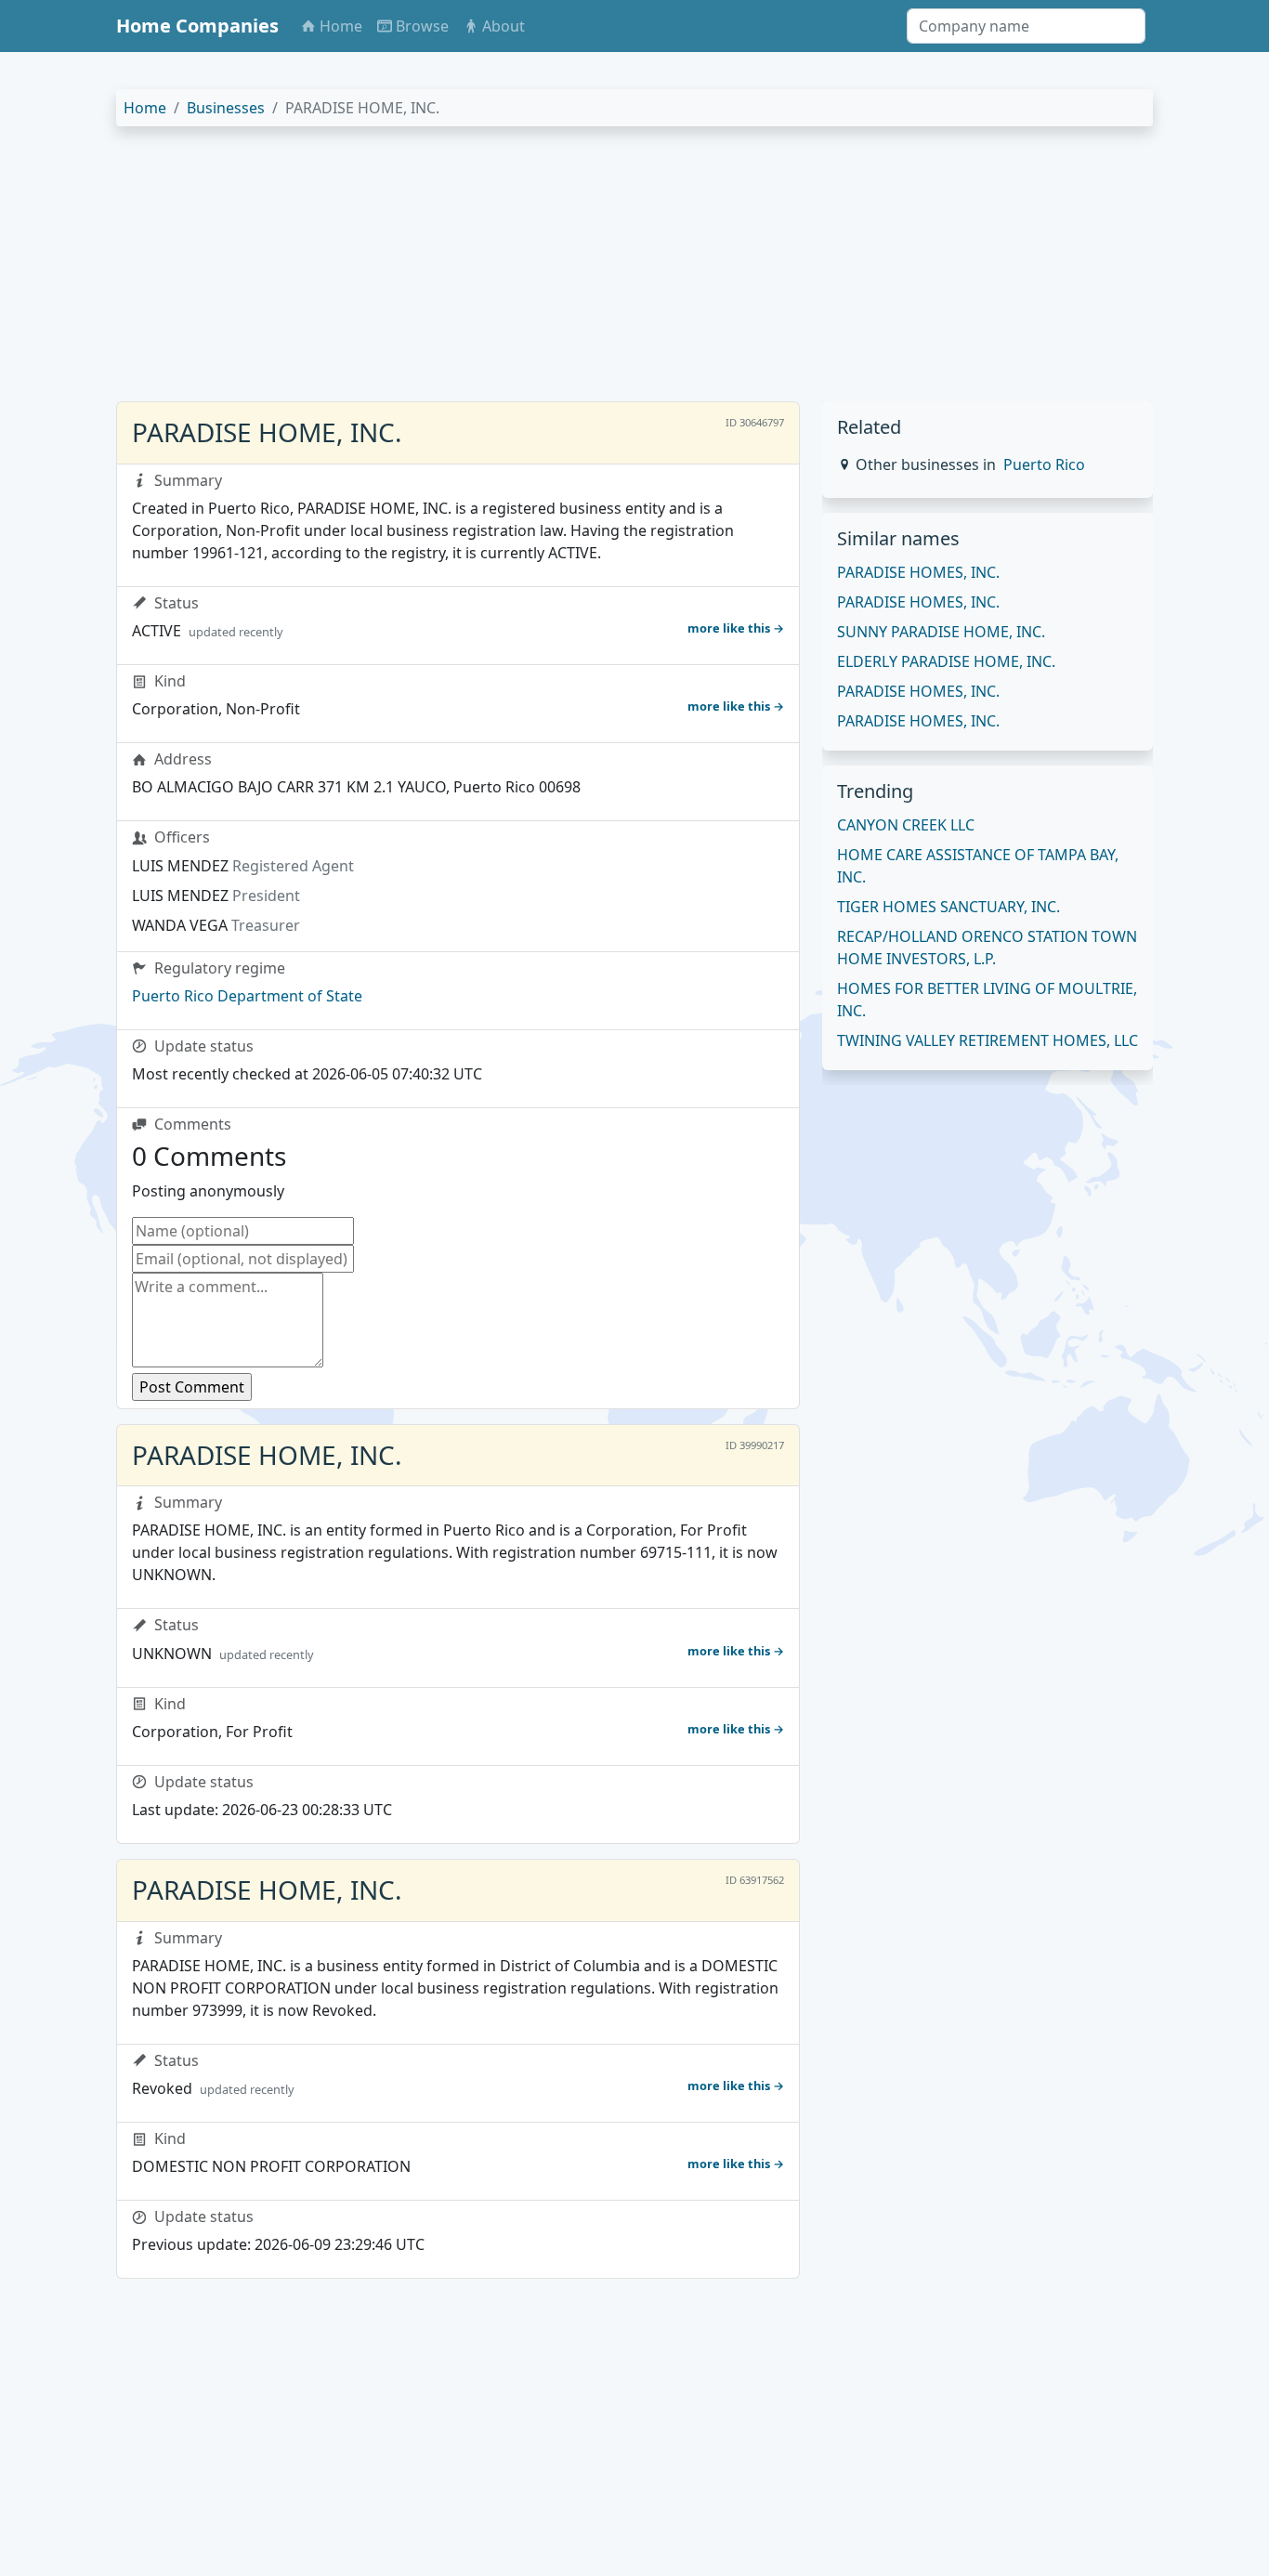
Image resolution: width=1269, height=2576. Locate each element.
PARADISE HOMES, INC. (918, 572)
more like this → (736, 628)
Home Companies (197, 26)
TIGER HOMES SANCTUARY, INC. (948, 907)
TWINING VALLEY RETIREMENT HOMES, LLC (988, 1040)
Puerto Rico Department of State (247, 996)
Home (145, 108)
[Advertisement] (634, 271)
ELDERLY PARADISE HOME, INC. (946, 661)
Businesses (226, 108)
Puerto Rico (1044, 464)
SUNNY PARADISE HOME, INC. (941, 632)
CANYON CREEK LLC (906, 825)
